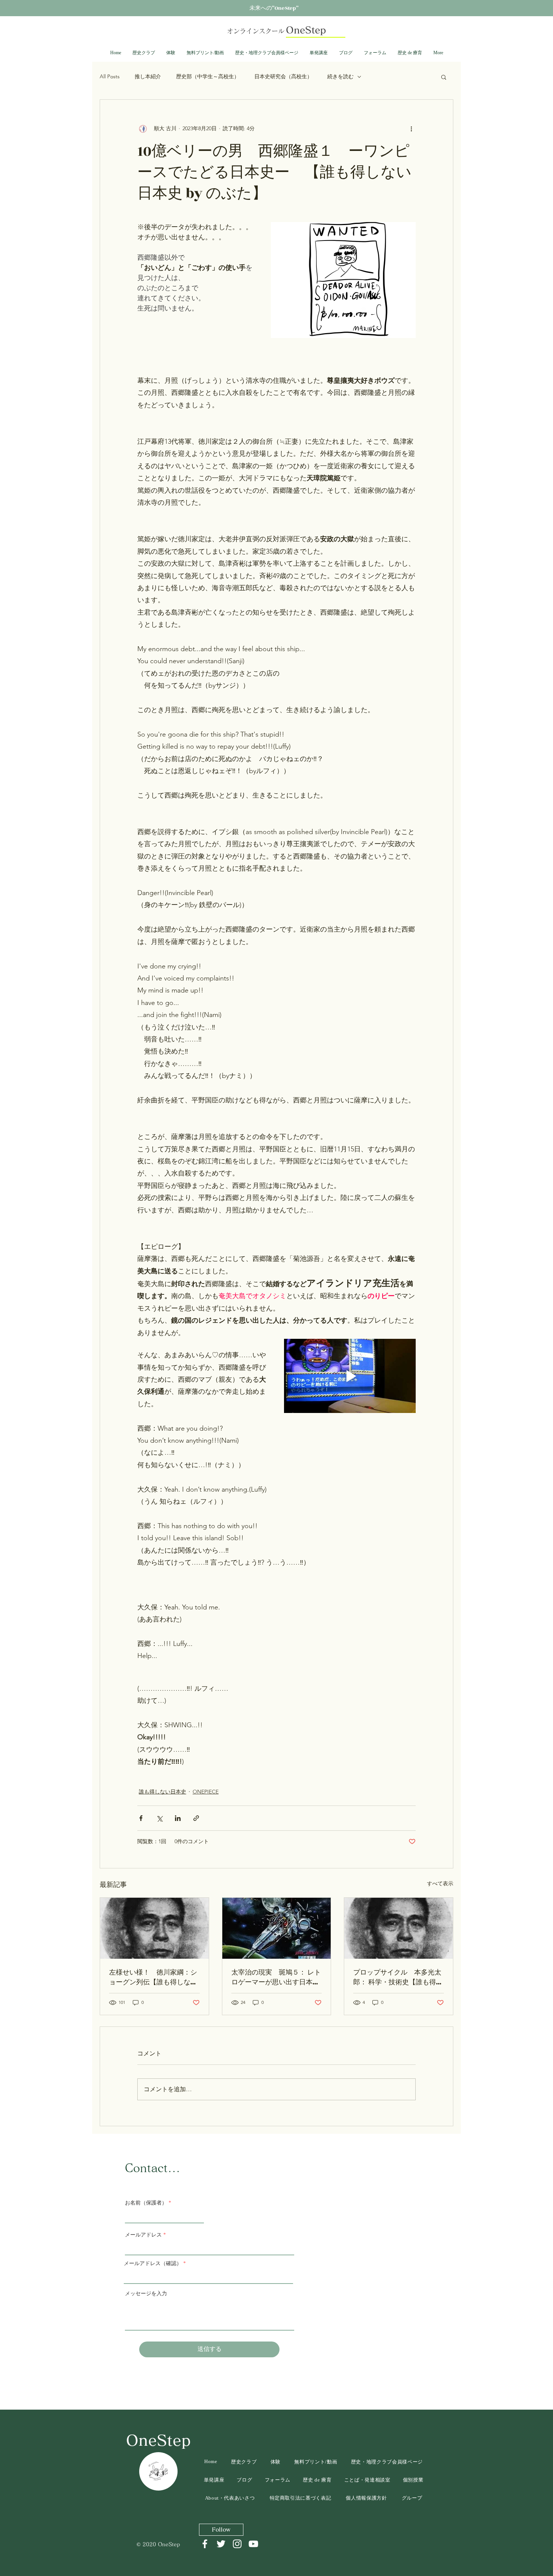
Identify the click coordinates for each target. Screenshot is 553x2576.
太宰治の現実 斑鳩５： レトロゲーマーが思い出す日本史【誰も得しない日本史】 (276, 1978)
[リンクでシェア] (196, 1818)
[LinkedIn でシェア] (178, 1818)
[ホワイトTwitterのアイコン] (221, 2544)
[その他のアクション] (411, 128)
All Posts (110, 76)
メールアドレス (143, 2235)
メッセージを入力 (146, 2294)
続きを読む (340, 76)
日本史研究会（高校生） (283, 76)
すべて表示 (440, 1883)
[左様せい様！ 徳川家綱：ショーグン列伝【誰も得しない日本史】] (154, 1928)
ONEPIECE (206, 1792)
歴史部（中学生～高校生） (208, 76)
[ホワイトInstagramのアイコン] (237, 2544)
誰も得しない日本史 (163, 1792)
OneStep (158, 2440)
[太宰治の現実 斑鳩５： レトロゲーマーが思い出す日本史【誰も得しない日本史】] (277, 1928)
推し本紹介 (148, 76)
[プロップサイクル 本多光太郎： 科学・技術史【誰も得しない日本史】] (399, 1928)
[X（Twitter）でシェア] (159, 1818)
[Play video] (350, 1376)
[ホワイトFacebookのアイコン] (205, 2544)
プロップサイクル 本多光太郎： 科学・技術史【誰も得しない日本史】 (398, 1978)
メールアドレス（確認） (153, 2264)
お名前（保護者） (146, 2203)
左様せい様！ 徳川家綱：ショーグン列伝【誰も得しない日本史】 (153, 1978)
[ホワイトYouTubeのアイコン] (253, 2544)
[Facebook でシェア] (141, 1818)
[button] (444, 77)
